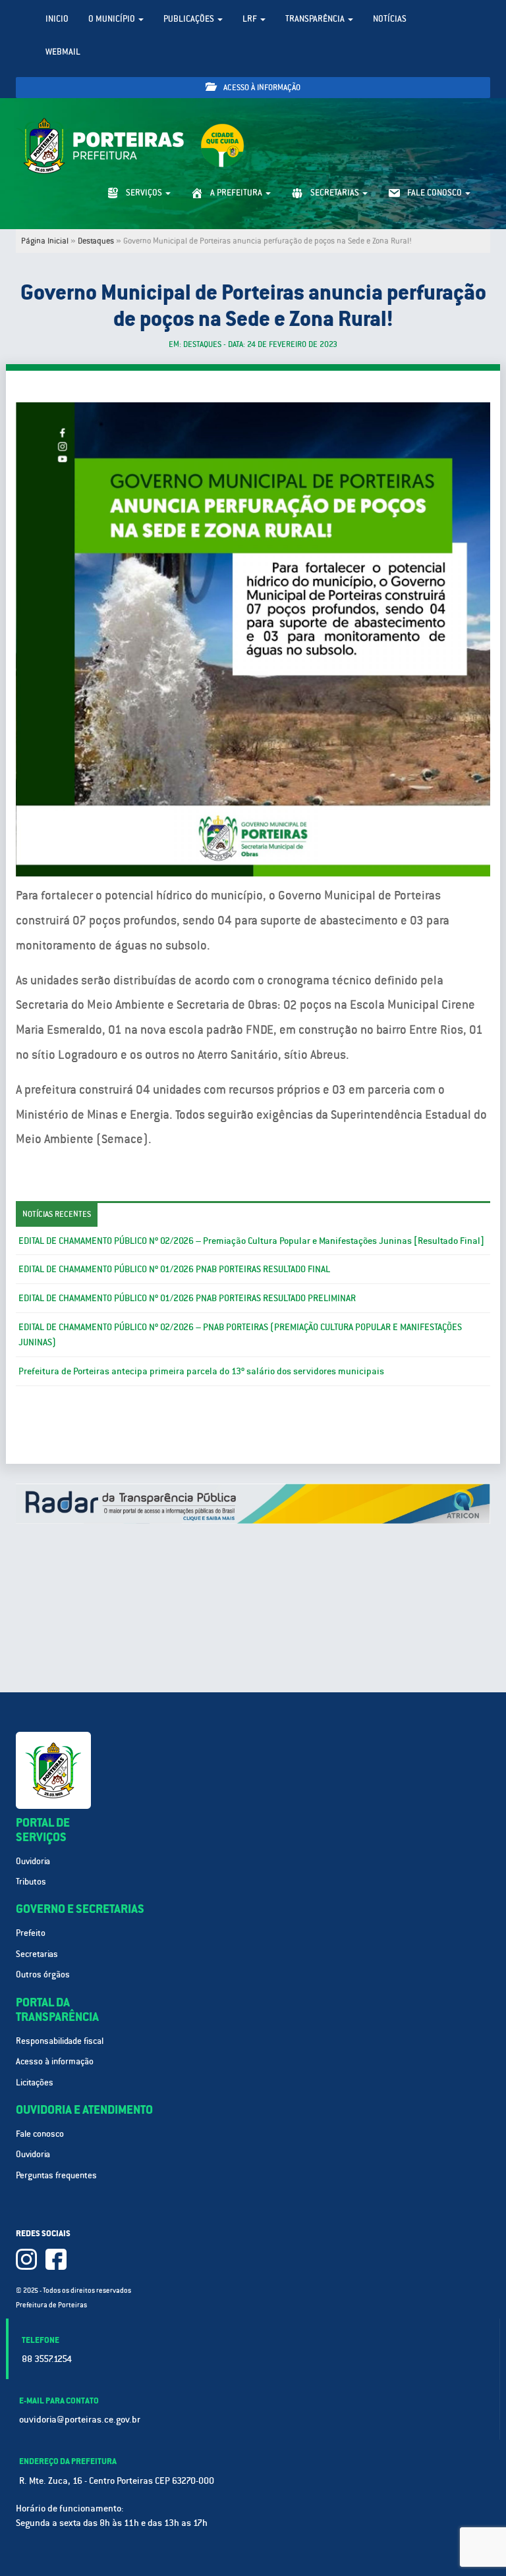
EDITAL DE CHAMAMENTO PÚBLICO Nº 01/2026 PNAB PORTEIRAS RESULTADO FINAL (174, 1269)
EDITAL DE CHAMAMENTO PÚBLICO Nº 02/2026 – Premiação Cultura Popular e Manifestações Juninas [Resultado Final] (251, 1241)
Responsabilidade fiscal (60, 2041)
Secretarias (37, 1954)
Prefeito (31, 1933)
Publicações (190, 19)
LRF (251, 19)
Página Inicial (45, 241)
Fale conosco (40, 2134)
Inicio (57, 19)
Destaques (96, 241)
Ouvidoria (33, 1861)
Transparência (316, 19)
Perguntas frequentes (56, 2175)
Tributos (31, 1882)
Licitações (35, 2082)
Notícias (390, 19)
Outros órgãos (43, 1974)
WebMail (63, 52)
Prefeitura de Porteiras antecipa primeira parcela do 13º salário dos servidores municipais (201, 1371)
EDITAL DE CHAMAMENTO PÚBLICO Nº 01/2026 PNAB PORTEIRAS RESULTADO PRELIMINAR (187, 1298)
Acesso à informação (261, 88)
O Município (113, 19)
